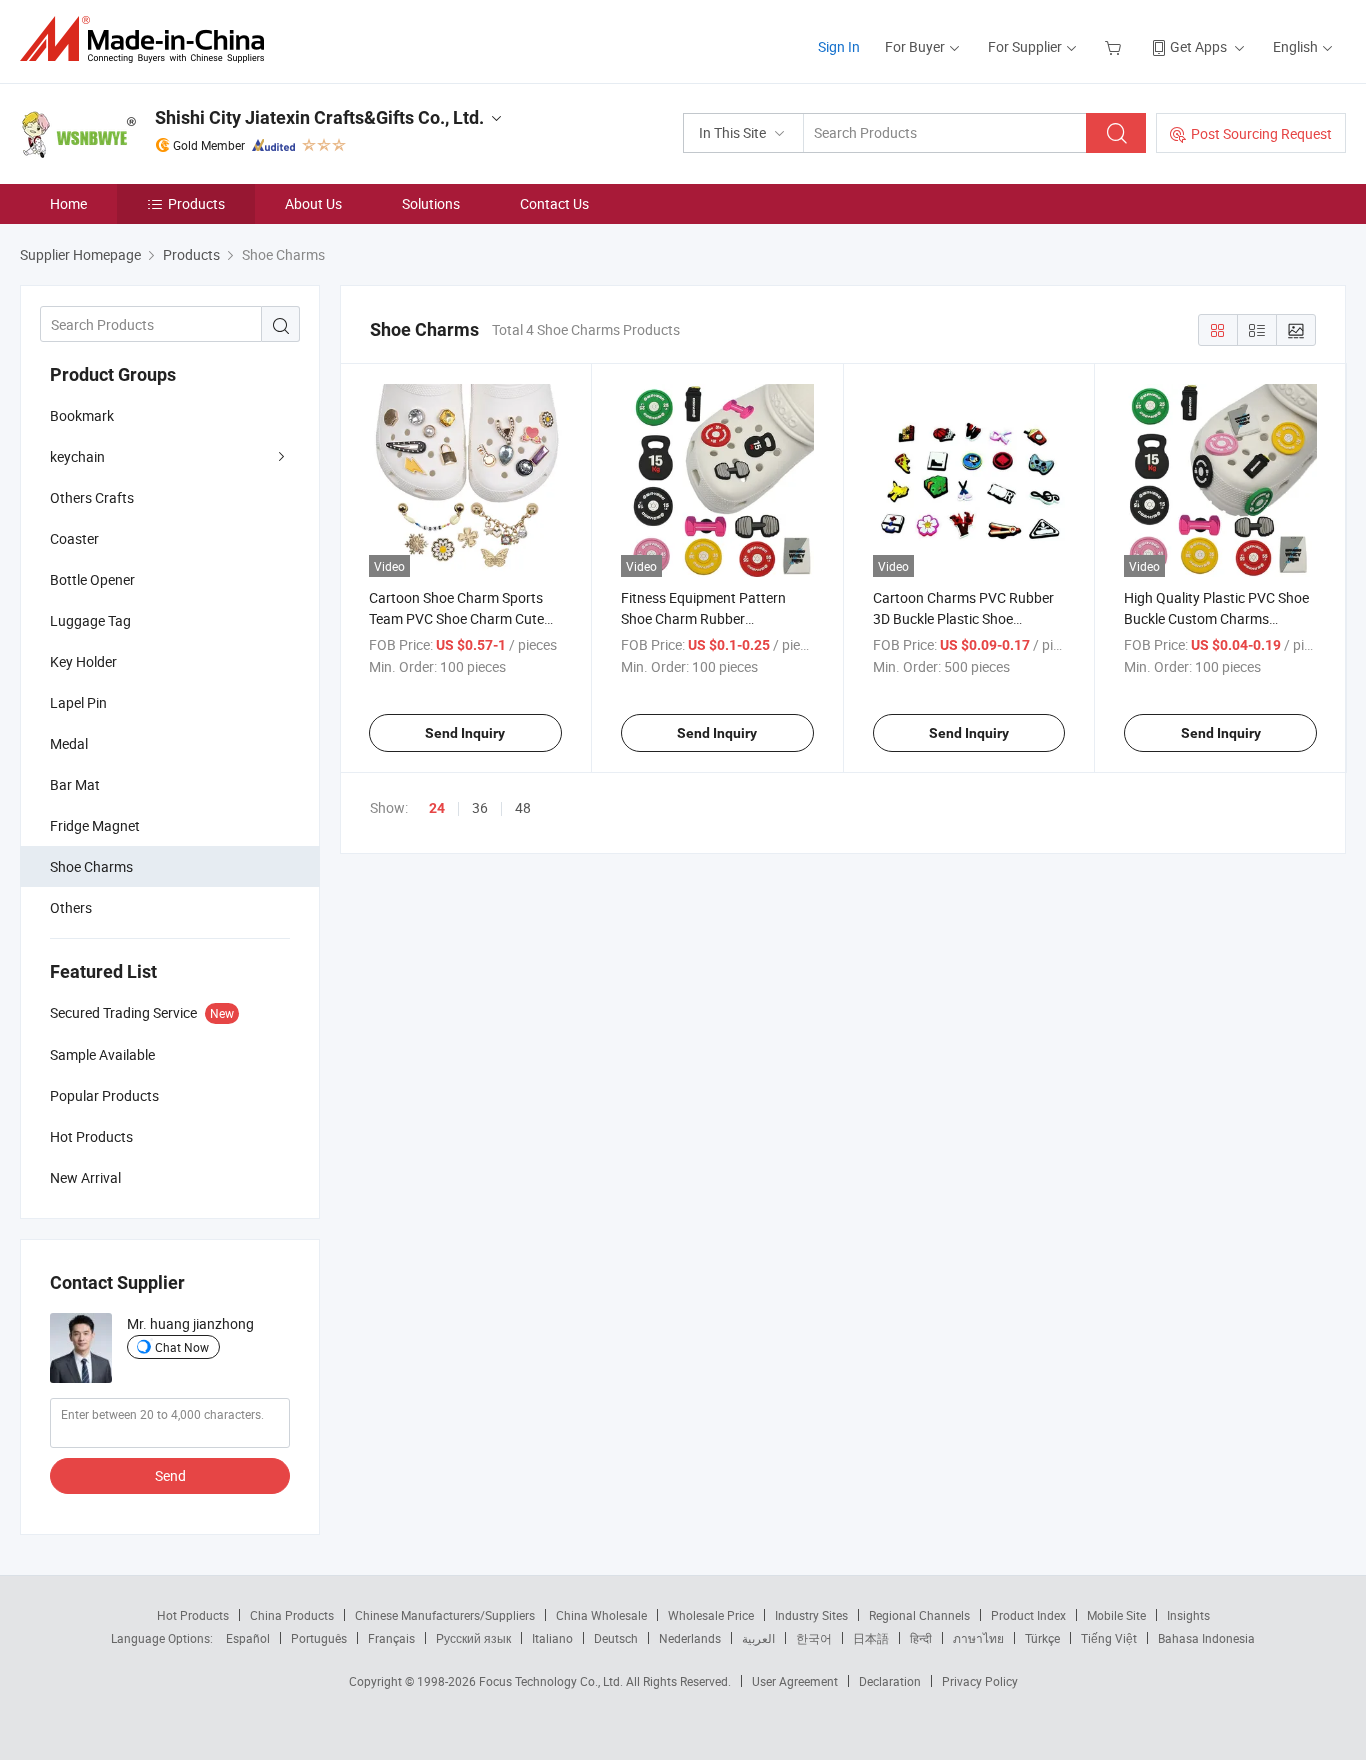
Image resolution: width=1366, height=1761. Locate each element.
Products (196, 203)
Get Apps (1198, 46)
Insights (1188, 1615)
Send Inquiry (465, 733)
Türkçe (1042, 1638)
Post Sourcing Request (1261, 133)
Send (170, 1475)
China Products (292, 1615)
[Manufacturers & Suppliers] (148, 39)
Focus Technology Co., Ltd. (552, 1681)
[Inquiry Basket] (1115, 46)
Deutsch (616, 1638)
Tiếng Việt (1109, 1638)
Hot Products (193, 1615)
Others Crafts (92, 497)
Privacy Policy (980, 1681)
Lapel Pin (78, 702)
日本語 (871, 1638)
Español (248, 1638)
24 (437, 808)
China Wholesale (601, 1615)
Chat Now (182, 1347)
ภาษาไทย (978, 1638)
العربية (758, 1638)
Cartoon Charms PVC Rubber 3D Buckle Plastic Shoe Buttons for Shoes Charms (963, 618)
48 (523, 807)
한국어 (814, 1638)
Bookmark (82, 415)
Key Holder (83, 661)
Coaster (74, 538)
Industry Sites (811, 1615)
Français (391, 1638)
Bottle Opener (92, 579)
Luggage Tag (90, 620)
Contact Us (554, 203)
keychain (77, 456)
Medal (69, 743)
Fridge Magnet (95, 825)
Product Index (1028, 1615)
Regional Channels (919, 1615)
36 (480, 807)
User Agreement (795, 1681)
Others (71, 907)
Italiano (552, 1638)
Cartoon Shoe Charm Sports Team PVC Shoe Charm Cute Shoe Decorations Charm (456, 618)
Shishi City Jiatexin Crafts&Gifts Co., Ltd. (319, 117)
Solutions (431, 203)
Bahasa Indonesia (1206, 1638)
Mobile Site (1116, 1615)
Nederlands (690, 1638)
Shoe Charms (91, 866)
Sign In (839, 46)
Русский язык (473, 1638)
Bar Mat (75, 784)
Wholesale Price (711, 1615)
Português (319, 1638)
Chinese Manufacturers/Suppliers (445, 1615)
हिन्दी (921, 1638)
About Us (313, 203)
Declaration (890, 1681)
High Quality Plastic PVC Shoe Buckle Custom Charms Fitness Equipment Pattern (1216, 618)
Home (68, 203)
